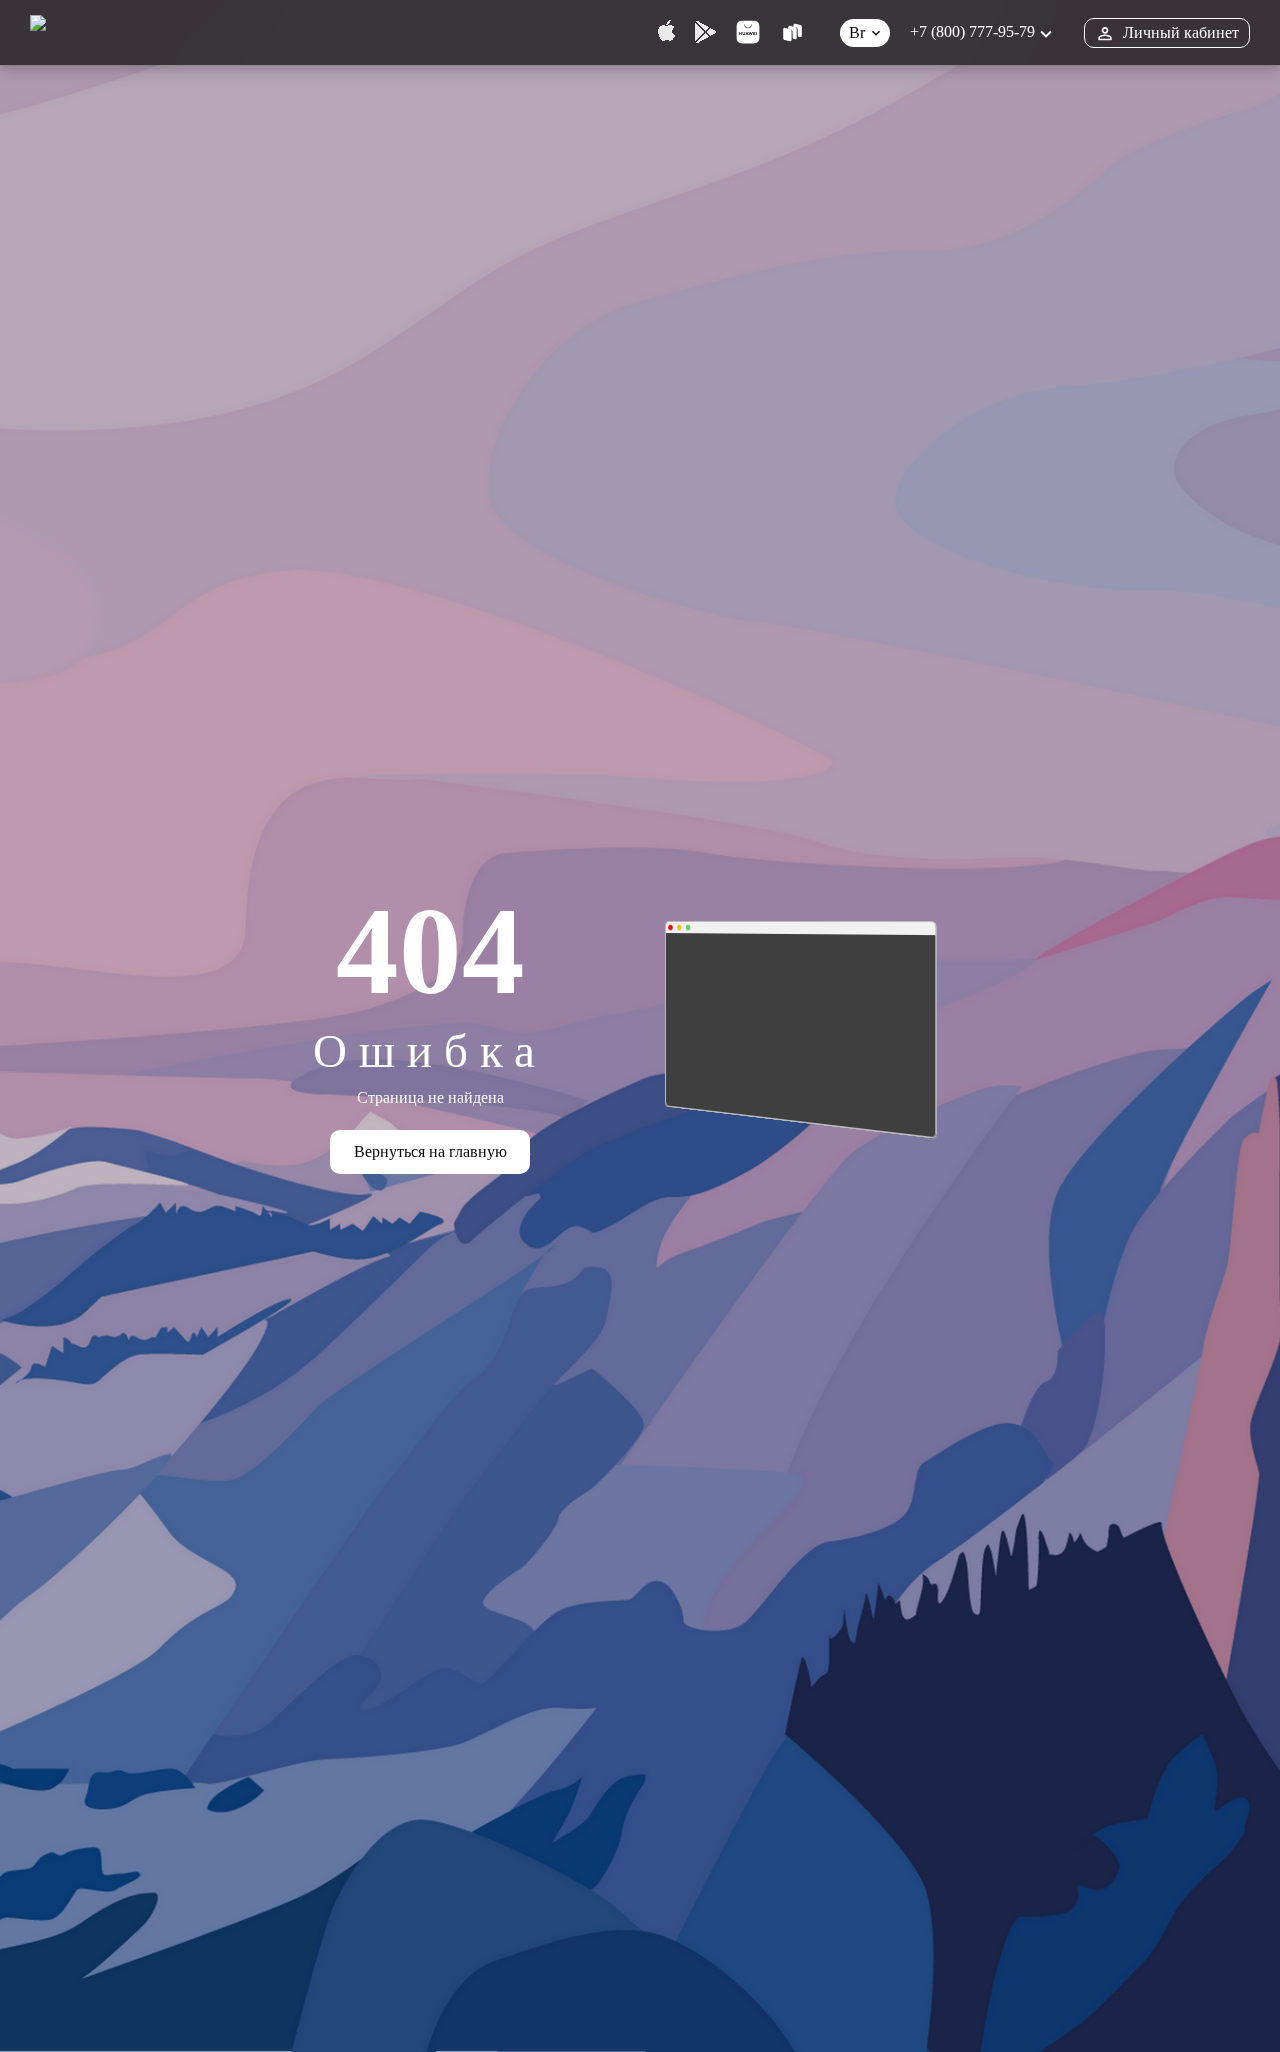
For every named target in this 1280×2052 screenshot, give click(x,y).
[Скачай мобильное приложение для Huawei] (748, 32)
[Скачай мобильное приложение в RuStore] (792, 32)
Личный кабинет (1181, 32)
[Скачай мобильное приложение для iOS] (666, 32)
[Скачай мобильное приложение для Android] (705, 32)
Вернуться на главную (430, 1151)
